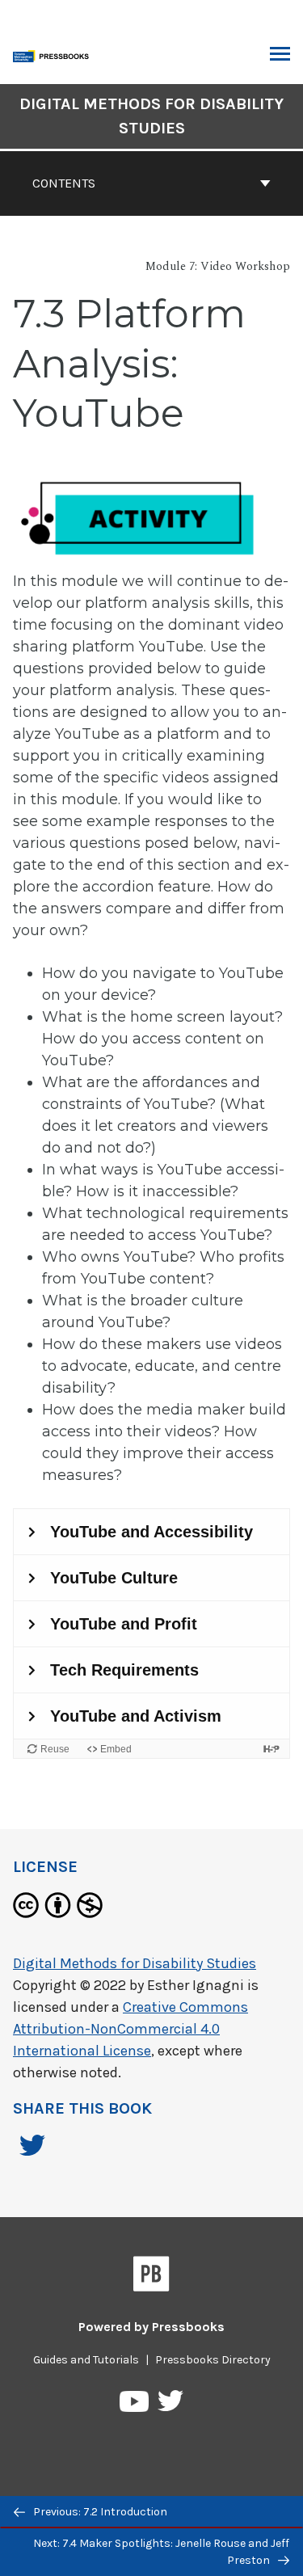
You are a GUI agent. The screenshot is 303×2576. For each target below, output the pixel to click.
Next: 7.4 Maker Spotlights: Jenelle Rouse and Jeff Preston (161, 2552)
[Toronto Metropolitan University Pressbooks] (54, 55)
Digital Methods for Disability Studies (151, 116)
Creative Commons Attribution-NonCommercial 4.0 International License (130, 2029)
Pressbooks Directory (213, 2360)
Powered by (151, 2327)
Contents (64, 183)
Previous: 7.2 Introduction (99, 2512)
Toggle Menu (280, 55)
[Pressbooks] (151, 2277)
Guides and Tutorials (86, 2360)
